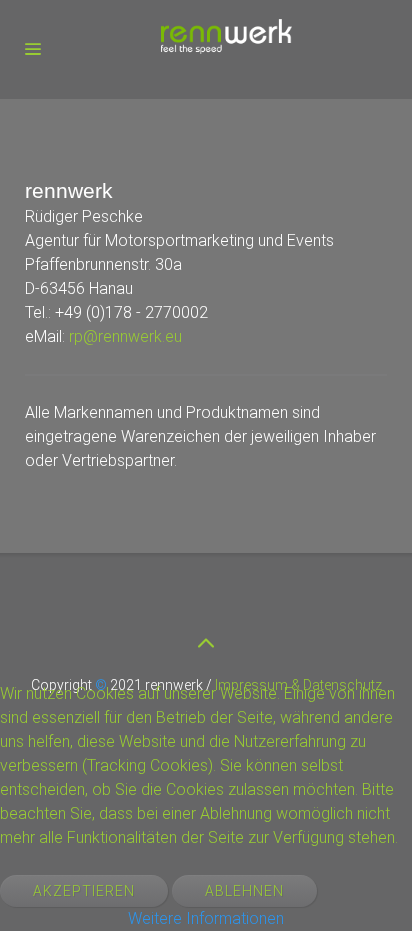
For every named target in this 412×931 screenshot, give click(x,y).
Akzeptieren (84, 891)
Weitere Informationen (206, 918)
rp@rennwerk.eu (125, 336)
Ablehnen (244, 891)
